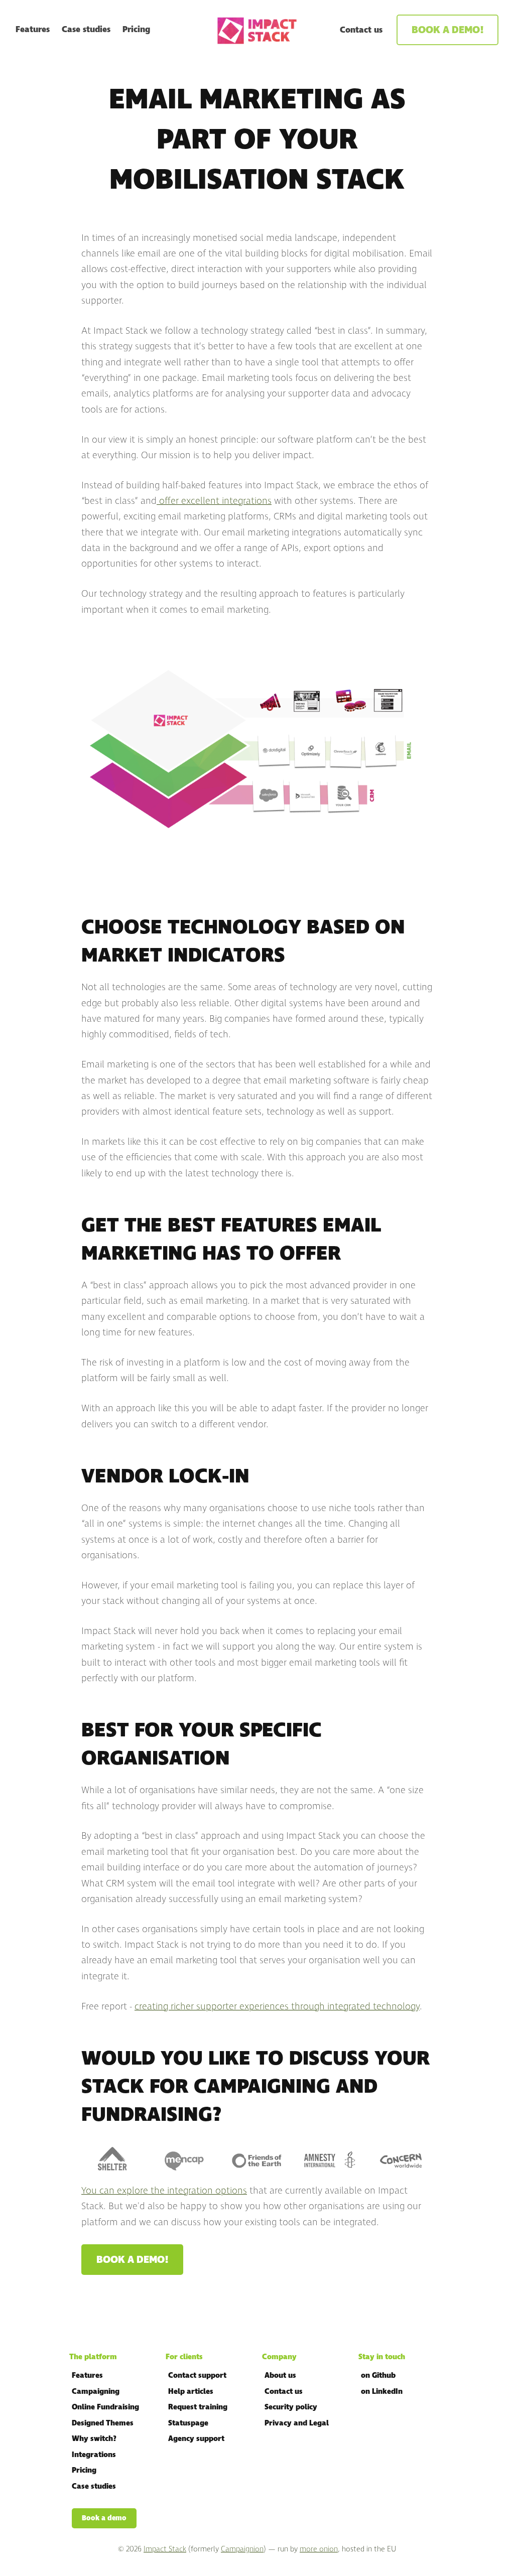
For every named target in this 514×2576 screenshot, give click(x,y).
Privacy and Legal (297, 2423)
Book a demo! (447, 30)
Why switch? (94, 2439)
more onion (319, 2549)
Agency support (196, 2439)
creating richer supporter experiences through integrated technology (277, 2006)
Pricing (136, 30)
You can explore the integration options (164, 2191)
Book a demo (104, 2518)
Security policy (291, 2407)
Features (33, 30)
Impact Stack (165, 2549)
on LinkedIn (382, 2392)
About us (280, 2376)
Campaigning (96, 2392)
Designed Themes (103, 2423)
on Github (378, 2376)
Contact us (361, 30)
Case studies (86, 30)
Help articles (191, 2392)
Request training (198, 2407)
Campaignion (242, 2549)
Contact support (197, 2376)
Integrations (94, 2455)
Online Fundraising (105, 2407)
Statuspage (188, 2423)
